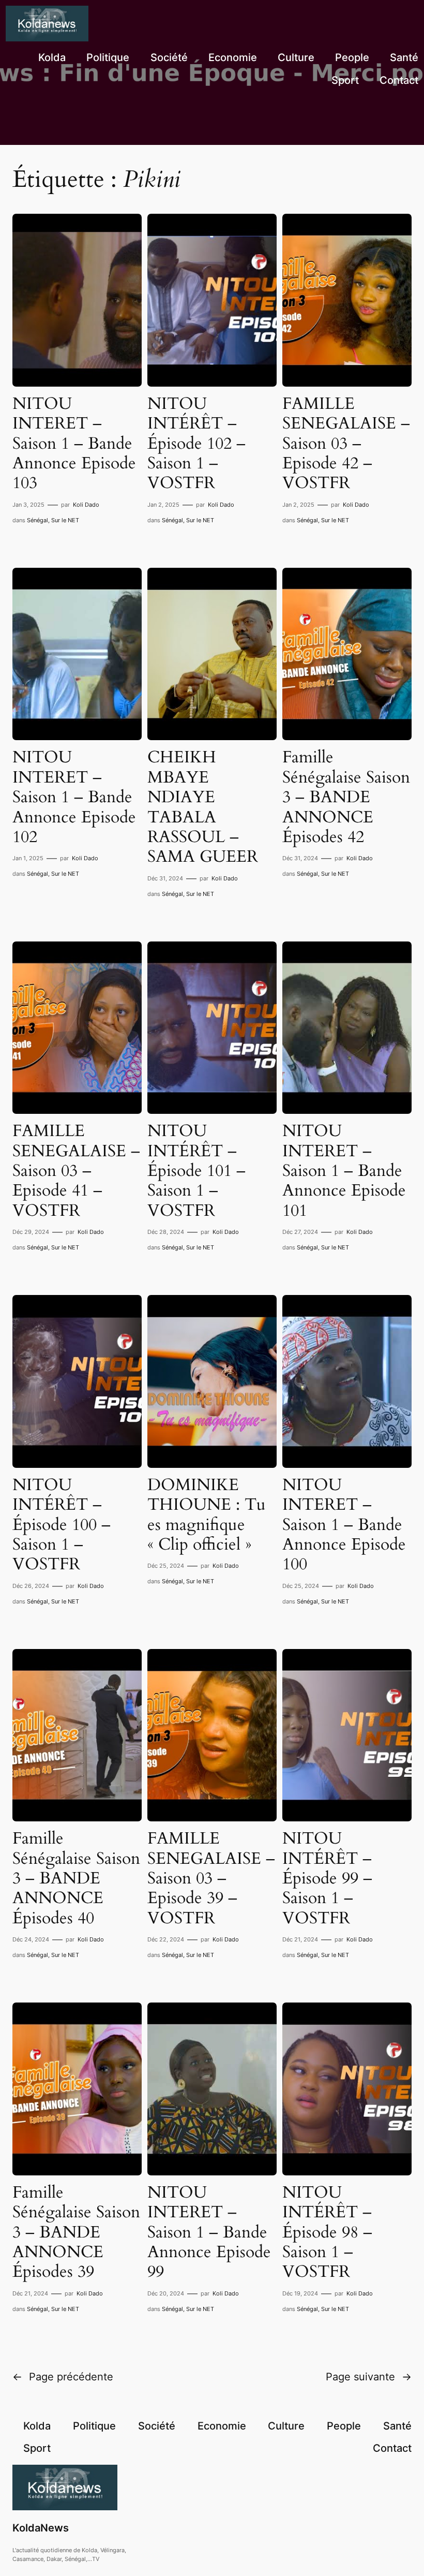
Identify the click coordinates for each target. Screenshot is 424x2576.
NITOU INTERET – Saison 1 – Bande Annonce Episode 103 (74, 444)
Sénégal (37, 520)
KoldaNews (41, 2528)
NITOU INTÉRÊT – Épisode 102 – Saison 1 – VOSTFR (196, 444)
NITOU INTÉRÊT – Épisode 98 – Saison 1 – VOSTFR (327, 2232)
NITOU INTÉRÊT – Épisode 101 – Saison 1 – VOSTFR (196, 1171)
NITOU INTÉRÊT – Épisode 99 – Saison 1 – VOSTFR (327, 1878)
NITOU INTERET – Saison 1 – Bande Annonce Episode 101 (344, 1171)
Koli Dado (86, 505)
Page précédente (63, 2377)
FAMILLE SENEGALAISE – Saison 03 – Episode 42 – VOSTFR (346, 444)
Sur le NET (65, 520)
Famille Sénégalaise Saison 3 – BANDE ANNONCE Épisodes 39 (76, 2232)
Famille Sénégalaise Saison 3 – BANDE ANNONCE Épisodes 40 (76, 1878)
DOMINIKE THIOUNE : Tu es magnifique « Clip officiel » (207, 1515)
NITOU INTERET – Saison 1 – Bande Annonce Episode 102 (74, 797)
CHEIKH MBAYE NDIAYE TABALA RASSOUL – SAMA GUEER (203, 807)
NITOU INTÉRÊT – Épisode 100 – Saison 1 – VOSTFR (62, 1525)
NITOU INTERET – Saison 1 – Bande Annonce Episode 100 (344, 1525)
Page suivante (369, 2377)
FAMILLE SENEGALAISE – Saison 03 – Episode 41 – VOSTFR (76, 1171)
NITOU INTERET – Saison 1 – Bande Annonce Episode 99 (209, 2232)
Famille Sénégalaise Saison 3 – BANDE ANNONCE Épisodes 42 (346, 797)
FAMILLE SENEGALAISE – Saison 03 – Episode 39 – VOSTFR (211, 1878)
